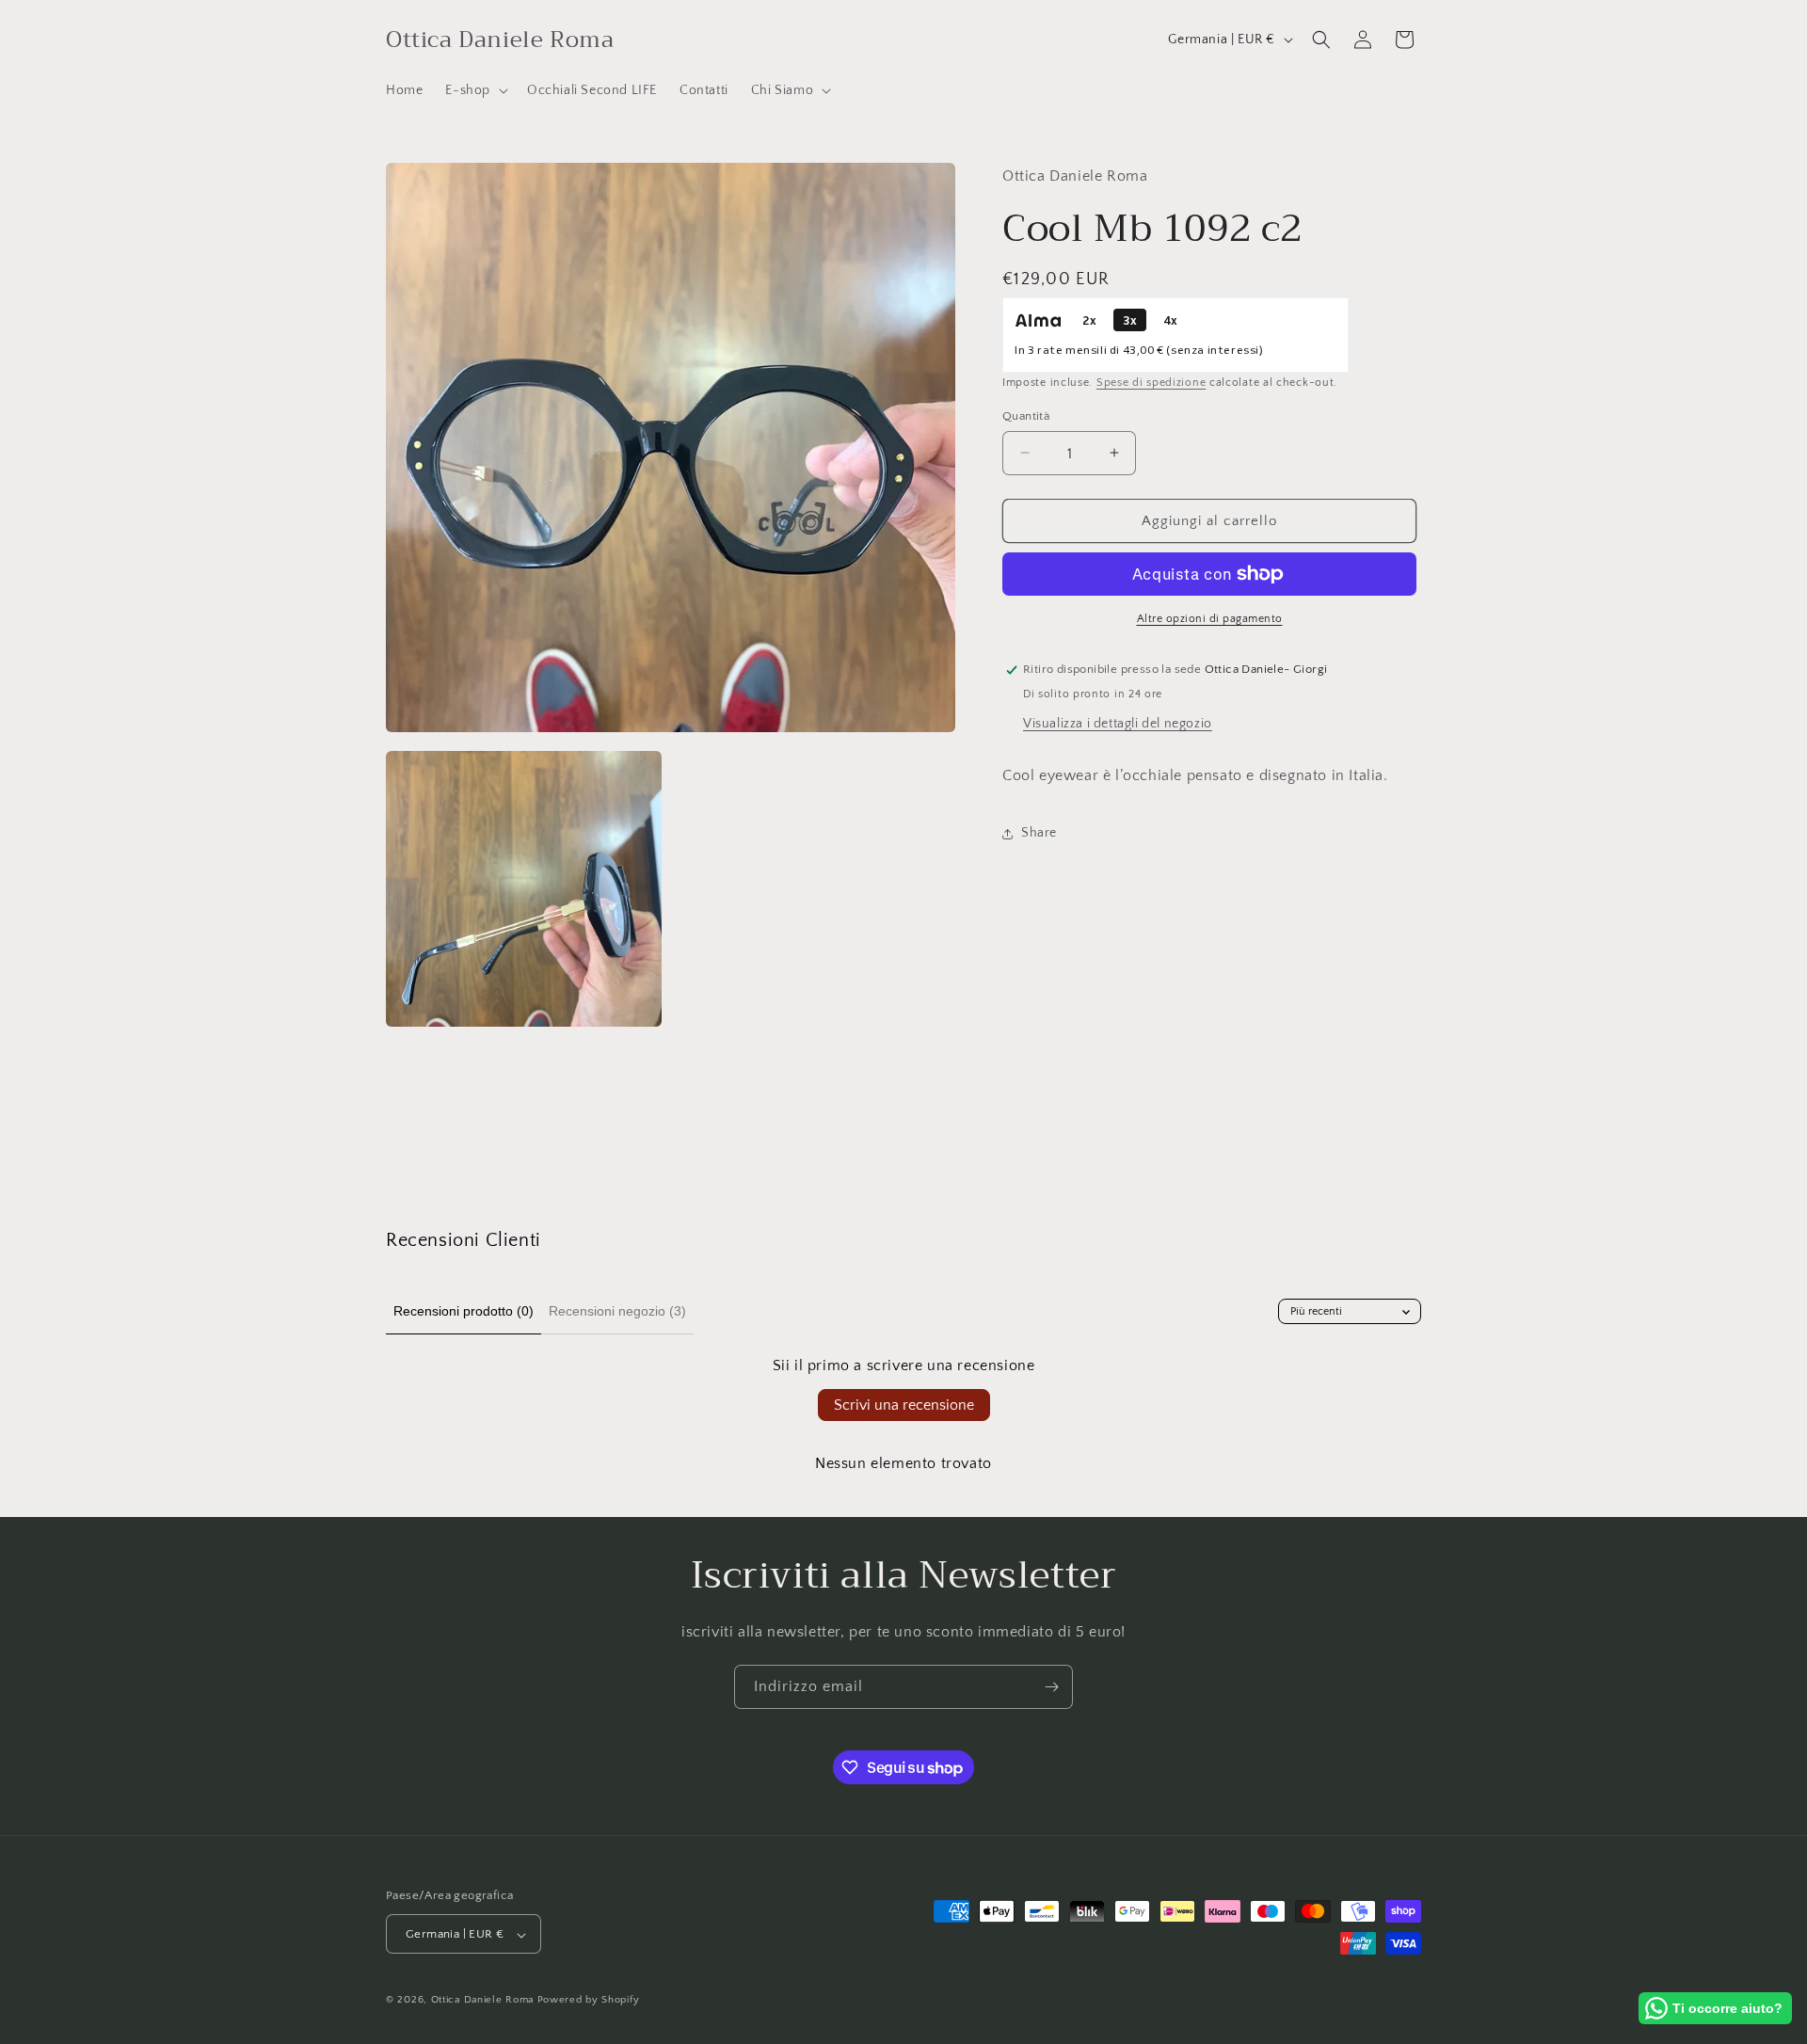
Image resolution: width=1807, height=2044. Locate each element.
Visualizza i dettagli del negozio (1118, 724)
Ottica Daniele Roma (482, 2001)
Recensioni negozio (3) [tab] (617, 1311)
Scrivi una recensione (904, 1405)
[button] (475, 90)
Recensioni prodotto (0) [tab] (464, 1311)
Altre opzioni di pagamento (1210, 619)
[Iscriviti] (1051, 1687)
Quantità (1026, 415)
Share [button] (1039, 833)
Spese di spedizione (1151, 383)
